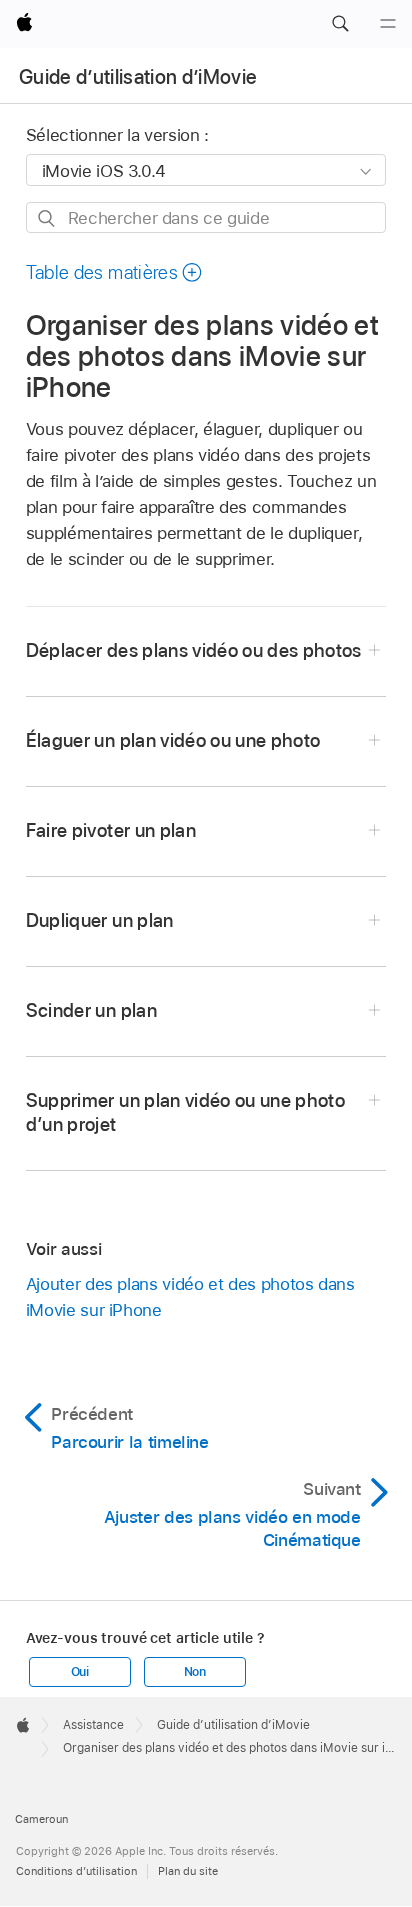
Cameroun (41, 1819)
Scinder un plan (91, 1010)
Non (195, 1672)
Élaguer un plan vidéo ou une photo (173, 740)
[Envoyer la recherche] (47, 218)
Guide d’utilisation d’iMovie (138, 77)
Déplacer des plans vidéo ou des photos (194, 650)
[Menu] (388, 24)
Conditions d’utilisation (76, 1871)
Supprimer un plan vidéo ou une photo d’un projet (185, 1112)
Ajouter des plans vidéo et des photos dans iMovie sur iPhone (190, 1297)
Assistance (93, 1725)
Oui (80, 1672)
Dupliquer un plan (100, 920)
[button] (340, 24)
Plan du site (188, 1871)
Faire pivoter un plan (111, 830)
